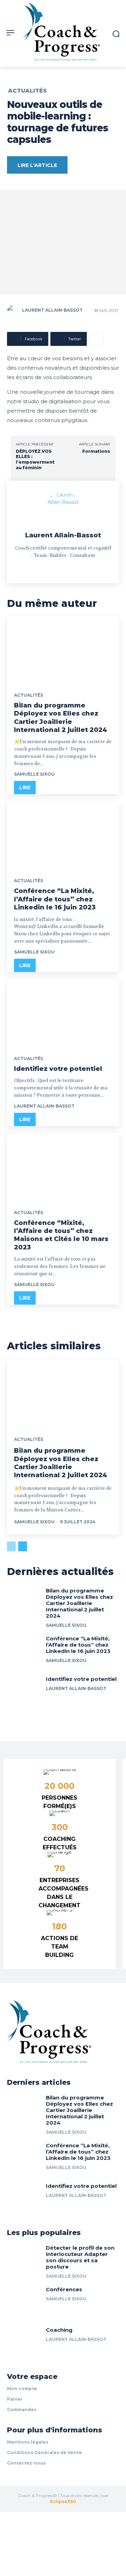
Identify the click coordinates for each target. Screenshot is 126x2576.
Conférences (64, 2289)
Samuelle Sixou (34, 774)
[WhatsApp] (75, 567)
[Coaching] (24, 2342)
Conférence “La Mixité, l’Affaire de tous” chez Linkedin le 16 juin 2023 (55, 899)
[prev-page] (11, 1546)
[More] (96, 339)
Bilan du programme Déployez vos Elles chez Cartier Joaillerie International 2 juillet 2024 (61, 1463)
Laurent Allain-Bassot (52, 310)
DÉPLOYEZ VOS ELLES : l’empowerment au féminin (35, 459)
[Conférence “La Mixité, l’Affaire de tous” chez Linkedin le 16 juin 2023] (63, 835)
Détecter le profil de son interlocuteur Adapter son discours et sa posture (80, 2257)
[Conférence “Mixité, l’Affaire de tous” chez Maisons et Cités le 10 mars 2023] (63, 1167)
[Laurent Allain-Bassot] (14, 310)
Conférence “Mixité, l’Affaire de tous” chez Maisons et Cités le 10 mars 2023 (61, 1235)
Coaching (59, 2330)
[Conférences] (24, 2301)
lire (25, 788)
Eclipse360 (63, 2501)
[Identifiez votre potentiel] (63, 1013)
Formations (96, 451)
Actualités (27, 91)
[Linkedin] (51, 567)
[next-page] (23, 1546)
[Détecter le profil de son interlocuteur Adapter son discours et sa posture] (24, 2260)
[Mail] (63, 567)
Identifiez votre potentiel (58, 1069)
